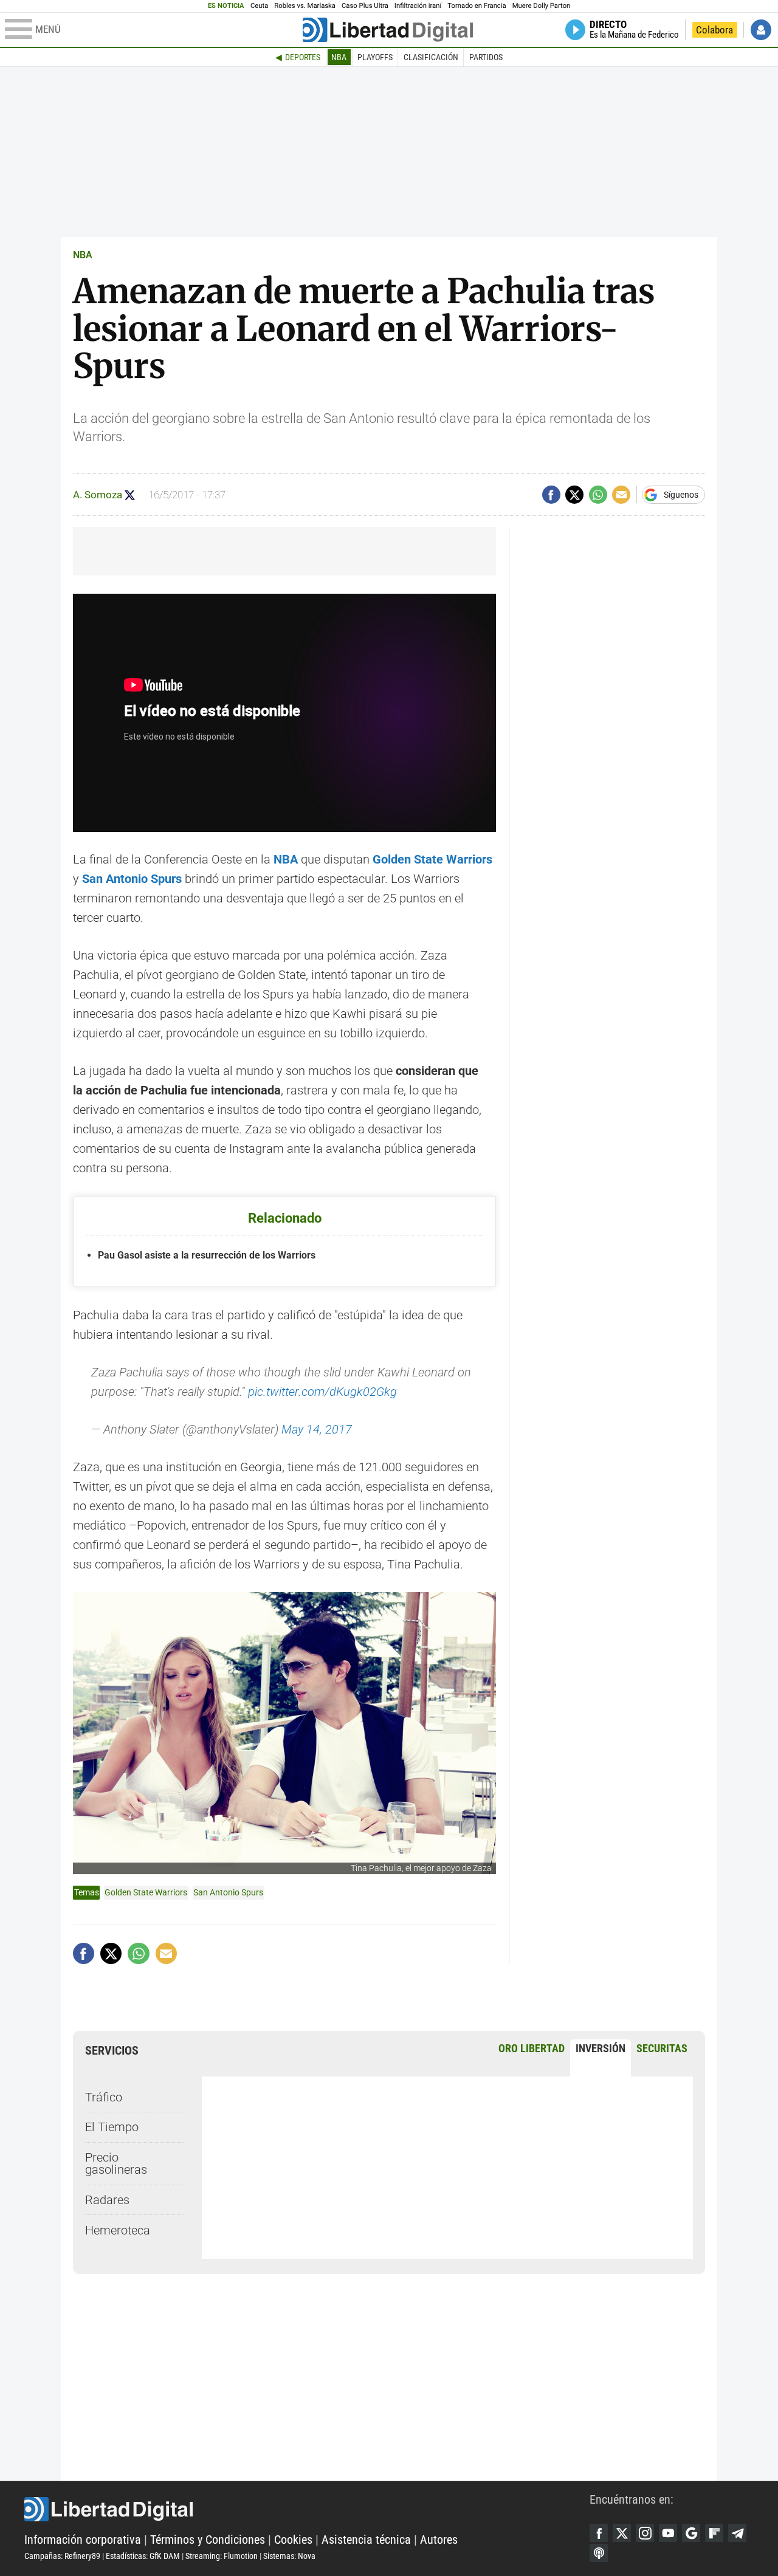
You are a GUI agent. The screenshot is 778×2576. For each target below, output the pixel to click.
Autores (439, 2540)
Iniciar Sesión (761, 30)
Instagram (645, 2533)
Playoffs (375, 57)
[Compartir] (551, 495)
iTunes (599, 2553)
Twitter (622, 2533)
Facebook (599, 2533)
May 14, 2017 (317, 1429)
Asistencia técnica (366, 2540)
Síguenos (681, 495)
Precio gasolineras (116, 2163)
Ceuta (259, 6)
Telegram (737, 2533)
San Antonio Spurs (228, 1892)
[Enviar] (598, 495)
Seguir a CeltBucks (130, 495)
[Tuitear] (574, 495)
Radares (107, 2200)
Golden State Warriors (146, 1892)
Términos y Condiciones (208, 2540)
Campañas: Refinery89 (62, 2556)
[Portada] (388, 30)
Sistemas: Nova (289, 2556)
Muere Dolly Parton (542, 6)
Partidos (486, 57)
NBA (339, 57)
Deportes (303, 57)
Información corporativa (83, 2540)
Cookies (293, 2540)
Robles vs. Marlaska (305, 6)
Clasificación (431, 57)
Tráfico (104, 2097)
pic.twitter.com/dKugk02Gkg (322, 1392)
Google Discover (691, 2533)
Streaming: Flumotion (222, 2556)
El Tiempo (112, 2127)
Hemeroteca (118, 2230)
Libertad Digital (307, 2509)
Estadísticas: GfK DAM (143, 2556)
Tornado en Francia (477, 6)
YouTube (668, 2533)
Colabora (714, 30)
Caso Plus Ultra (365, 6)
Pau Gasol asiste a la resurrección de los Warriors (207, 1255)
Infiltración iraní (418, 6)
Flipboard (714, 2533)
